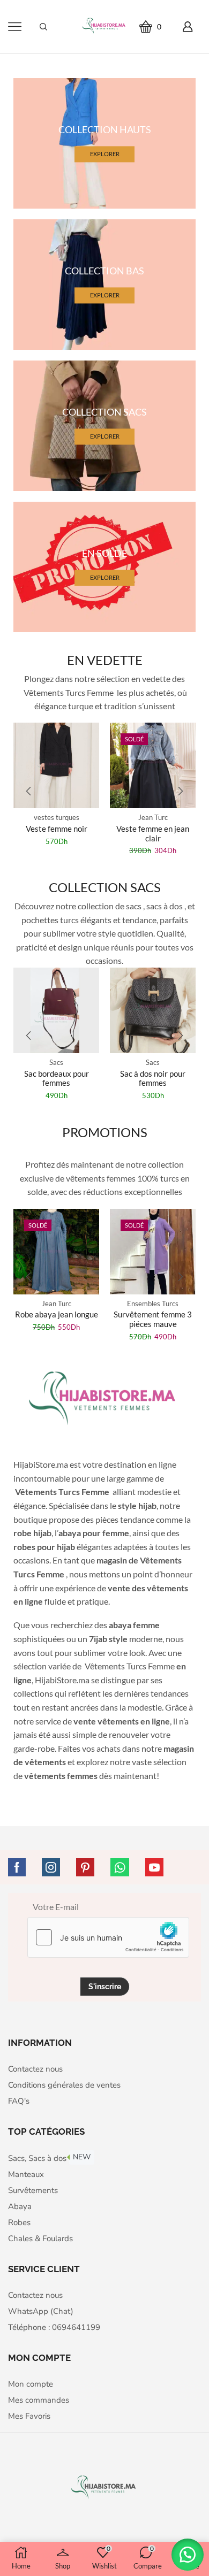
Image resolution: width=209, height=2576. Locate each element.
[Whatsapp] (120, 1867)
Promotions (105, 1132)
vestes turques (153, 817)
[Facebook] (17, 1867)
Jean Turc (57, 817)
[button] (28, 791)
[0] (165, 26)
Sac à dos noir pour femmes (153, 1078)
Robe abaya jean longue (57, 1314)
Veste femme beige (153, 829)
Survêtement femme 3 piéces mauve (153, 1319)
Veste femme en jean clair (56, 833)
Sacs (56, 1062)
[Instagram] (51, 1867)
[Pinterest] (85, 1867)
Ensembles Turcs (153, 1304)
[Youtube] (154, 1867)
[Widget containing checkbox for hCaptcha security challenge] (108, 1937)
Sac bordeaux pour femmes (57, 1078)
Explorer (105, 154)
